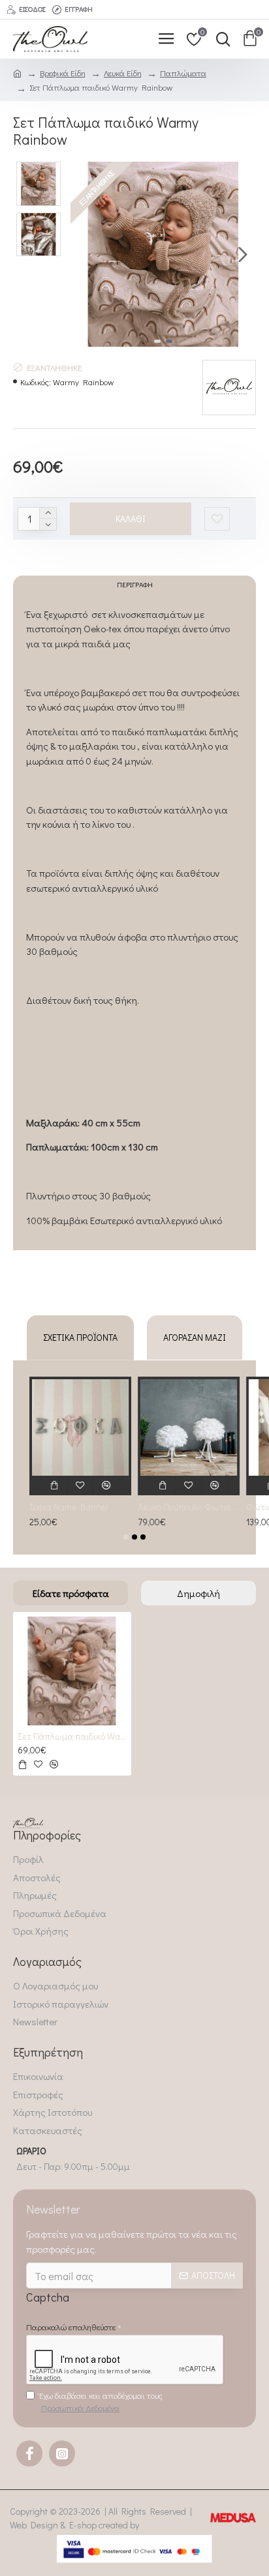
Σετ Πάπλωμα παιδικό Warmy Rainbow (72, 1736)
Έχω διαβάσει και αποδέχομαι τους (101, 2402)
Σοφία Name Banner (69, 1507)
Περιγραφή (135, 584)
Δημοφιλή (198, 1593)
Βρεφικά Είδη (63, 73)
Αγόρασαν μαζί (195, 1337)
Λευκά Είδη (123, 73)
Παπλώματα (183, 73)
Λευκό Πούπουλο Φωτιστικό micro (189, 1507)
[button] (84, 254)
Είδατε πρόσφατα (71, 1593)
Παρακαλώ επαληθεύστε (71, 2327)
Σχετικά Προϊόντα (80, 1337)
